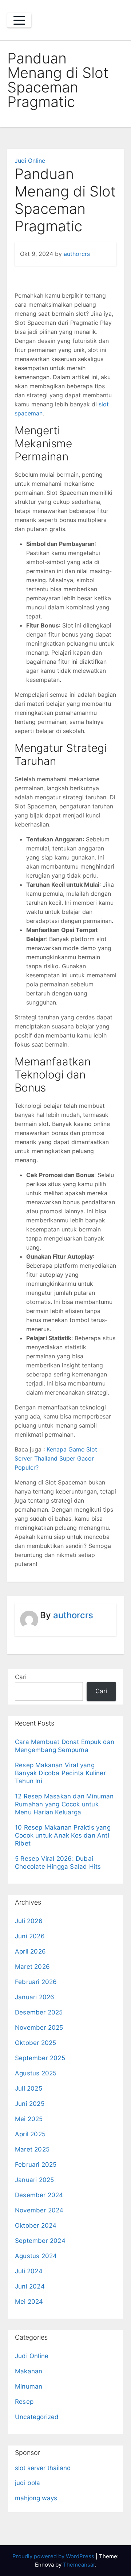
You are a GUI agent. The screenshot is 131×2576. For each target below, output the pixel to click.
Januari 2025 (34, 2180)
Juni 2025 (30, 2104)
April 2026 (30, 1951)
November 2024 (39, 2210)
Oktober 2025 (35, 2043)
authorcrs (77, 254)
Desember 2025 (39, 2012)
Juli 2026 (29, 1921)
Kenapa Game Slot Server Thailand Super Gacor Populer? (56, 1458)
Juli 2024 (29, 2271)
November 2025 (39, 2028)
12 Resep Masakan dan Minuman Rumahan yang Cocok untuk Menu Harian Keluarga (64, 1804)
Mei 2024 (29, 2302)
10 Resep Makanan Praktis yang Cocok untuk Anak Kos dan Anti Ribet (63, 1835)
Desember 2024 (39, 2195)
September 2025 (40, 2058)
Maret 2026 (32, 1967)
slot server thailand (43, 2468)
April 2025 (30, 2134)
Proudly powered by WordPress (54, 2556)
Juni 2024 (30, 2286)
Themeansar (79, 2565)
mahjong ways (36, 2498)
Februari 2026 (36, 1982)
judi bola (27, 2483)
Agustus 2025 (36, 2073)
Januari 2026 (35, 1997)
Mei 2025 (29, 2119)
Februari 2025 (36, 2165)
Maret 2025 (32, 2149)
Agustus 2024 (36, 2256)
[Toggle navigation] (19, 20)
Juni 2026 (30, 1936)
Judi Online (30, 161)
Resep (24, 2402)
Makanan (29, 2371)
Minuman (29, 2386)
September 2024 (40, 2241)
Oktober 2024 (36, 2225)
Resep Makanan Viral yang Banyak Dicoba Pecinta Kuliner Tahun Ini (60, 1773)
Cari (21, 1677)
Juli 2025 (29, 2088)
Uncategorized (37, 2417)
